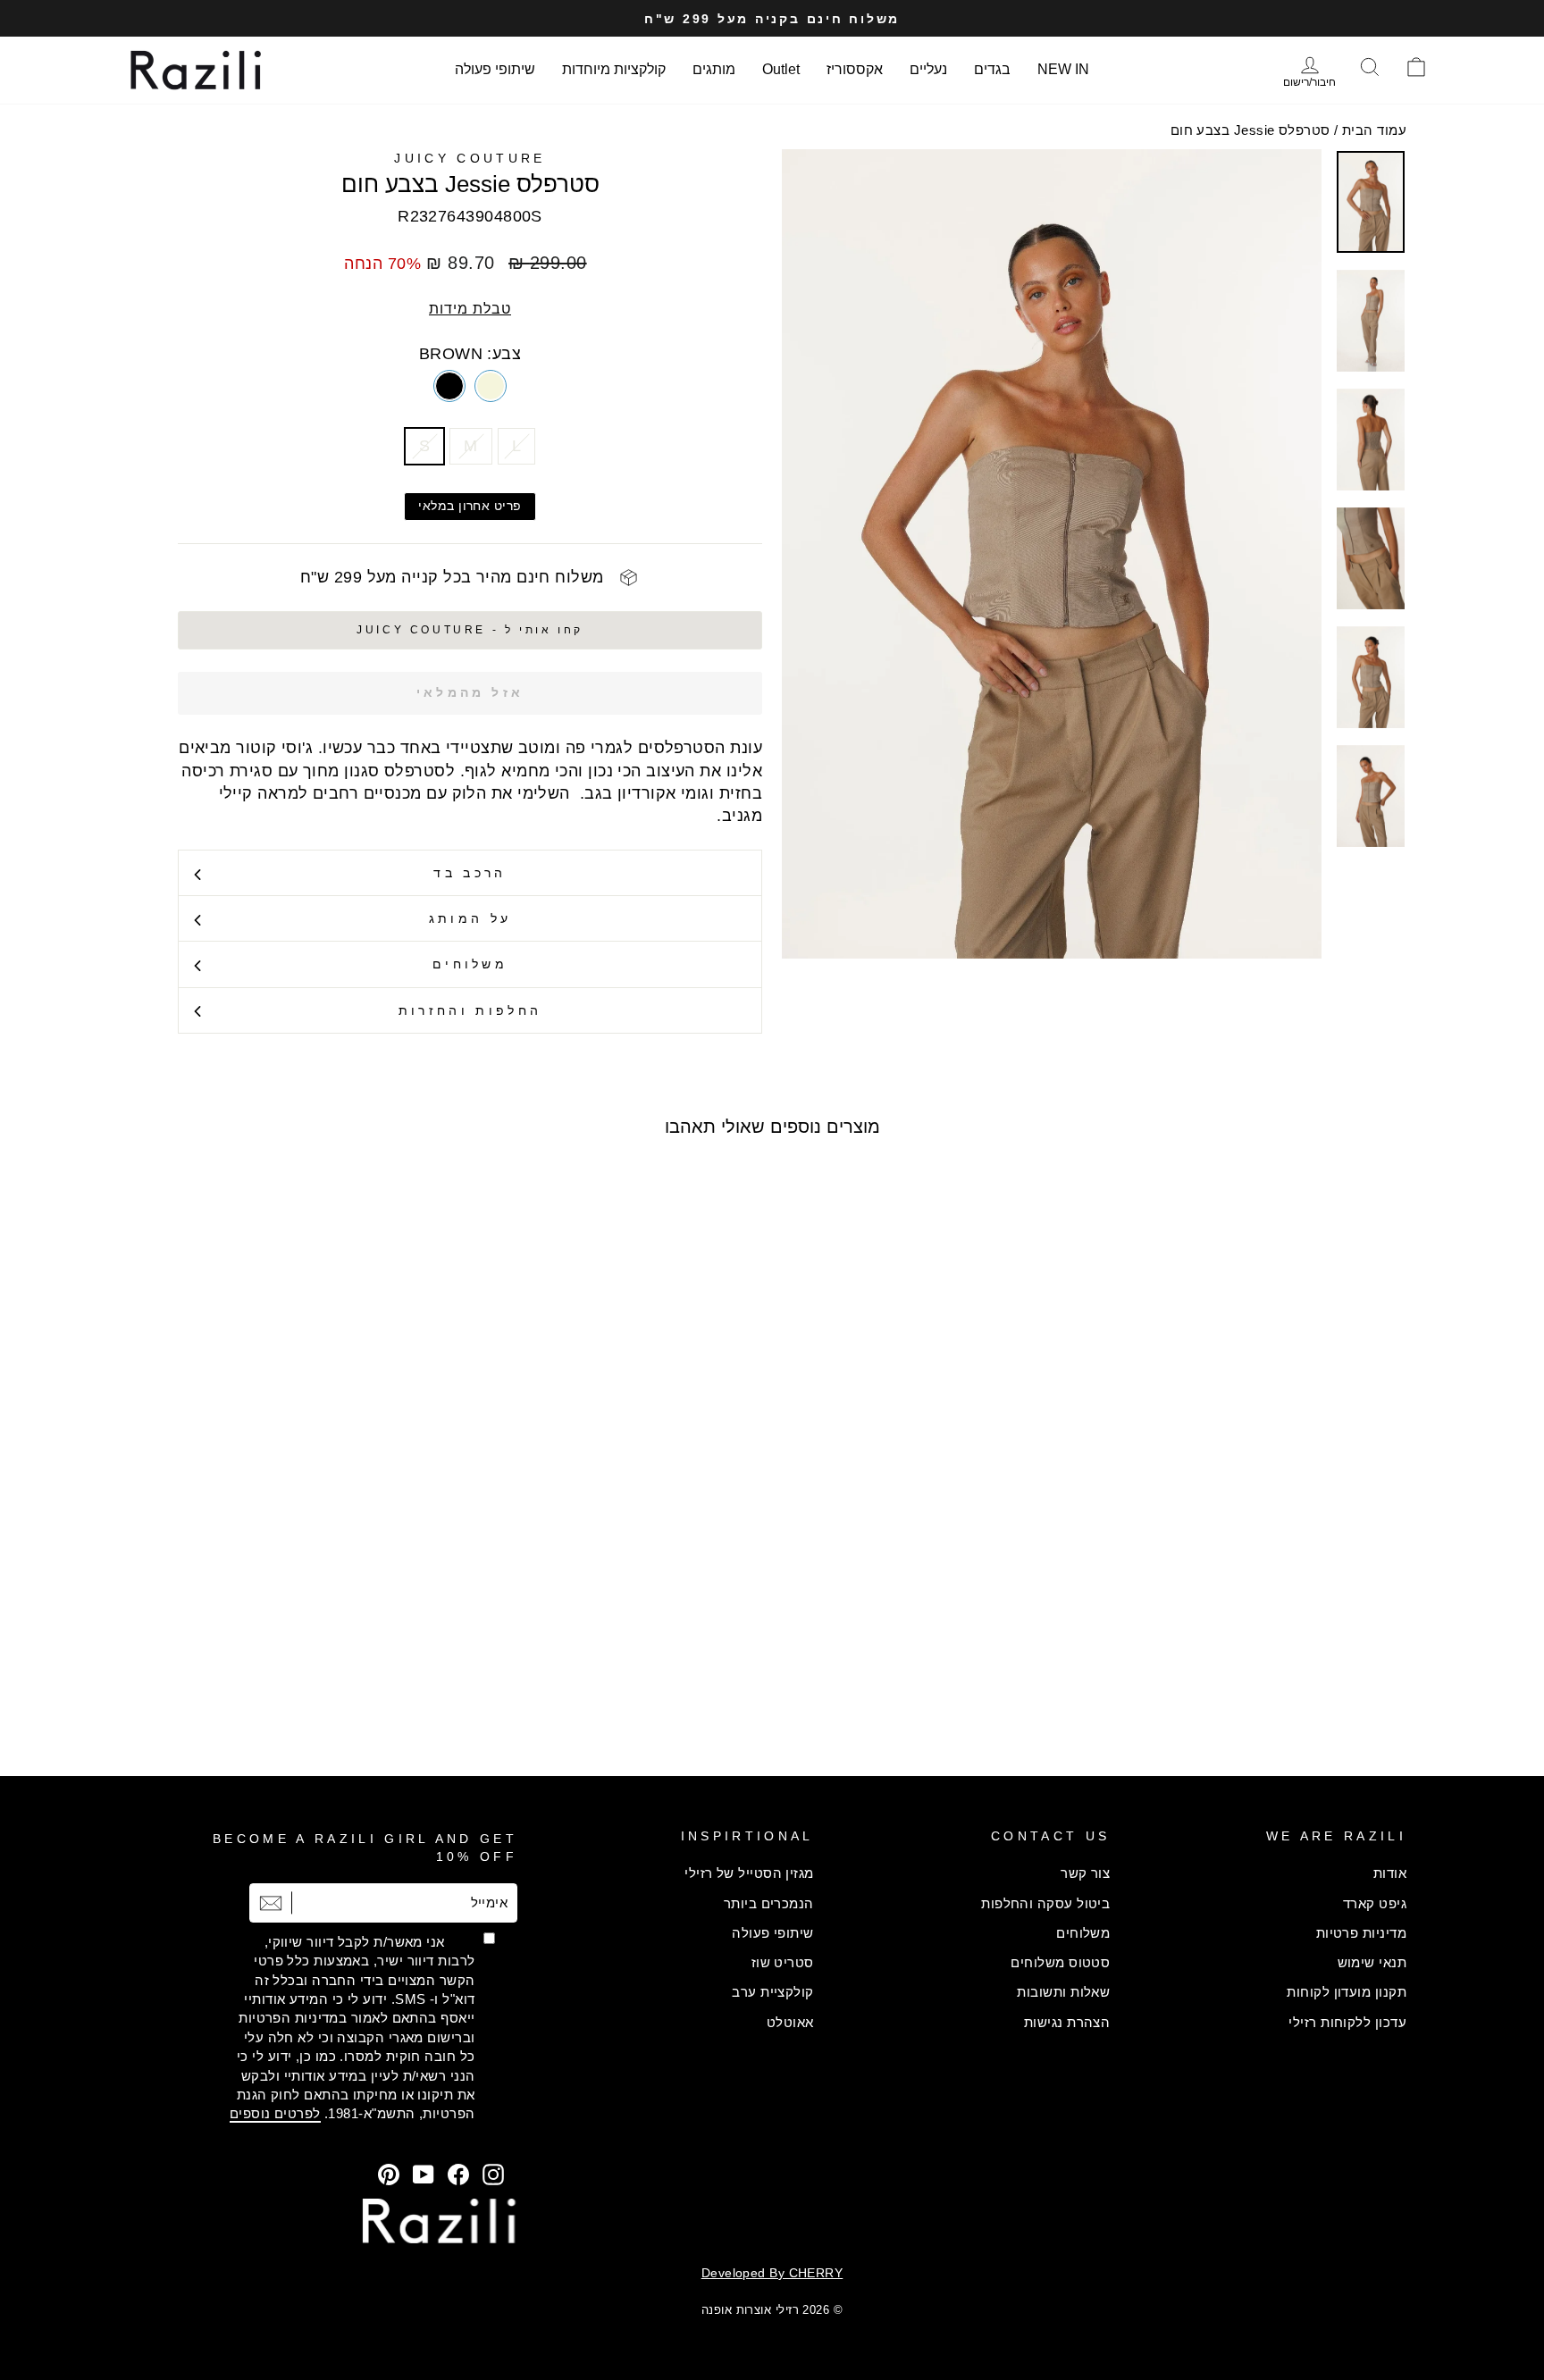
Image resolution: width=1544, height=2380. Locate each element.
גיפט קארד (1375, 1903)
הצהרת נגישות (1067, 2022)
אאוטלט (790, 2022)
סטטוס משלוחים (1060, 1962)
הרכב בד (470, 873)
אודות (1390, 1873)
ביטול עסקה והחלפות (1045, 1903)
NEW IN (1063, 69)
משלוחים (470, 964)
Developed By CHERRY (772, 2273)
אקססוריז (855, 69)
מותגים (714, 69)
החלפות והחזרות (470, 1010)
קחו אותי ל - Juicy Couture (470, 630)
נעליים (928, 69)
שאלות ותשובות (1063, 1992)
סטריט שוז (783, 1962)
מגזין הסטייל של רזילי (749, 1873)
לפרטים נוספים (275, 2113)
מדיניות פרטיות (1361, 1933)
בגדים (992, 69)
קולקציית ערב (772, 1992)
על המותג (470, 918)
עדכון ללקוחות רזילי (1347, 2022)
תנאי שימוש (1372, 1962)
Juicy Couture (470, 158)
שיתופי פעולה (495, 69)
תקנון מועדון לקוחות (1347, 1992)
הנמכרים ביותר (769, 1903)
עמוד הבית (1374, 130)
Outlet (781, 69)
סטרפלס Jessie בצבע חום (1250, 130)
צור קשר (1085, 1873)
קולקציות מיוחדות (614, 69)
